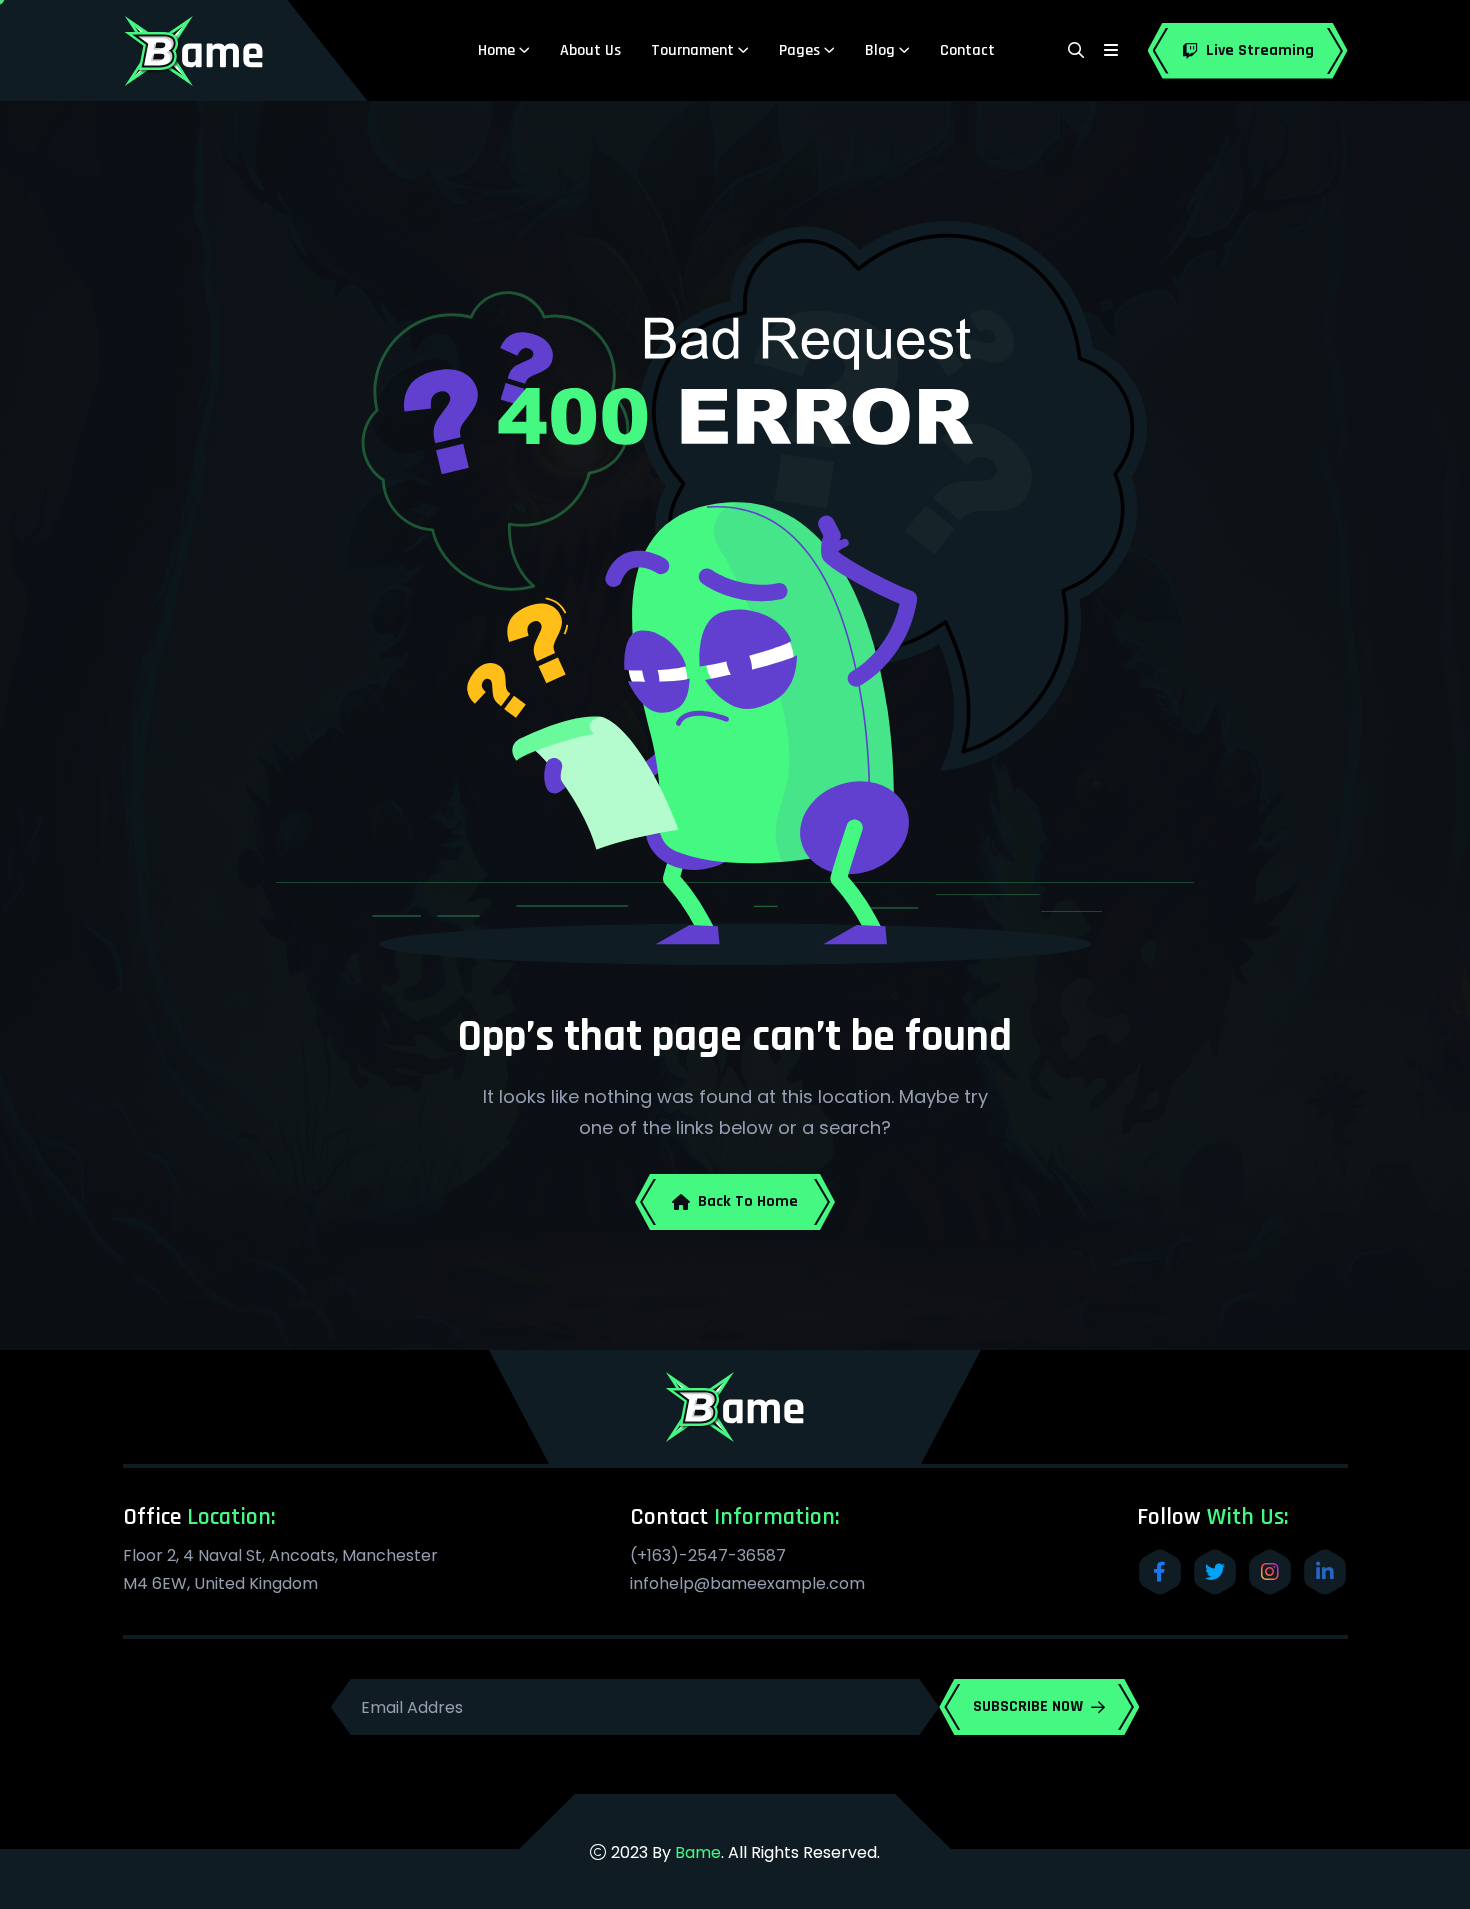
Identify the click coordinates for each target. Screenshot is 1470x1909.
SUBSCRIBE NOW (1028, 1706)
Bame (698, 1852)
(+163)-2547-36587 (708, 1555)
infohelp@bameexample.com (747, 1583)
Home (496, 50)
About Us (590, 50)
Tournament (692, 50)
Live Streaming (1260, 50)
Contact (967, 50)
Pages (799, 50)
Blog (880, 50)
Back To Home (748, 1201)
